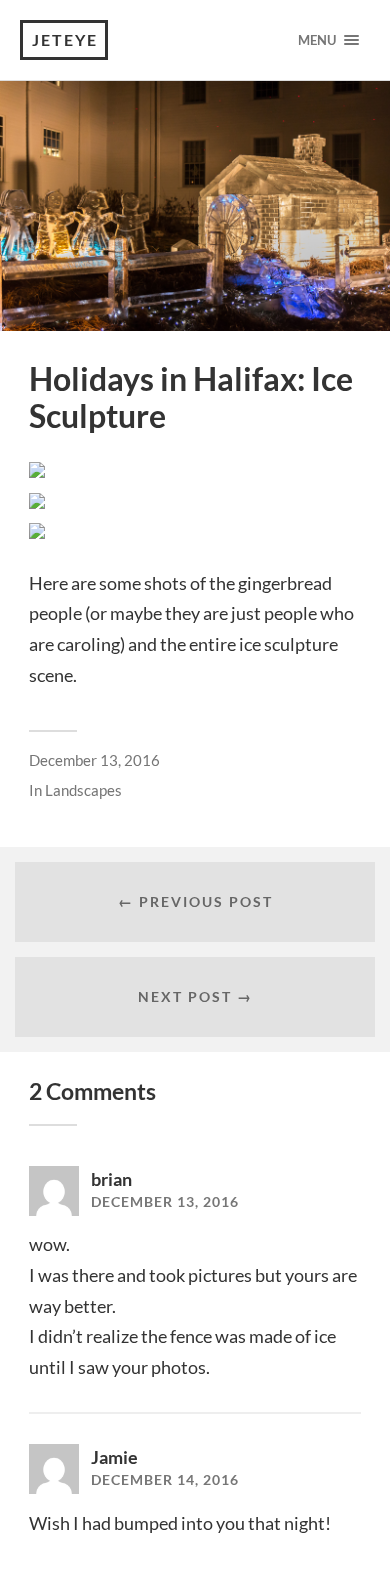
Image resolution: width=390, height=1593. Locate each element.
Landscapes (83, 790)
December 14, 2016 (165, 1480)
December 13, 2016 (94, 760)
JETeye (65, 39)
